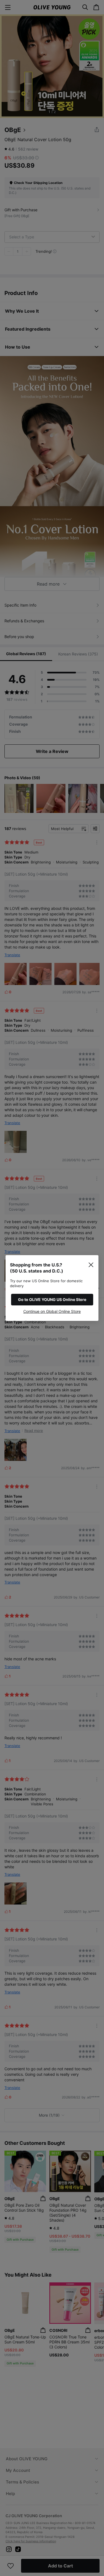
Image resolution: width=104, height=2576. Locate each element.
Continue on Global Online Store (52, 1311)
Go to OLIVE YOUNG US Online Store (52, 1299)
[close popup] (91, 1265)
